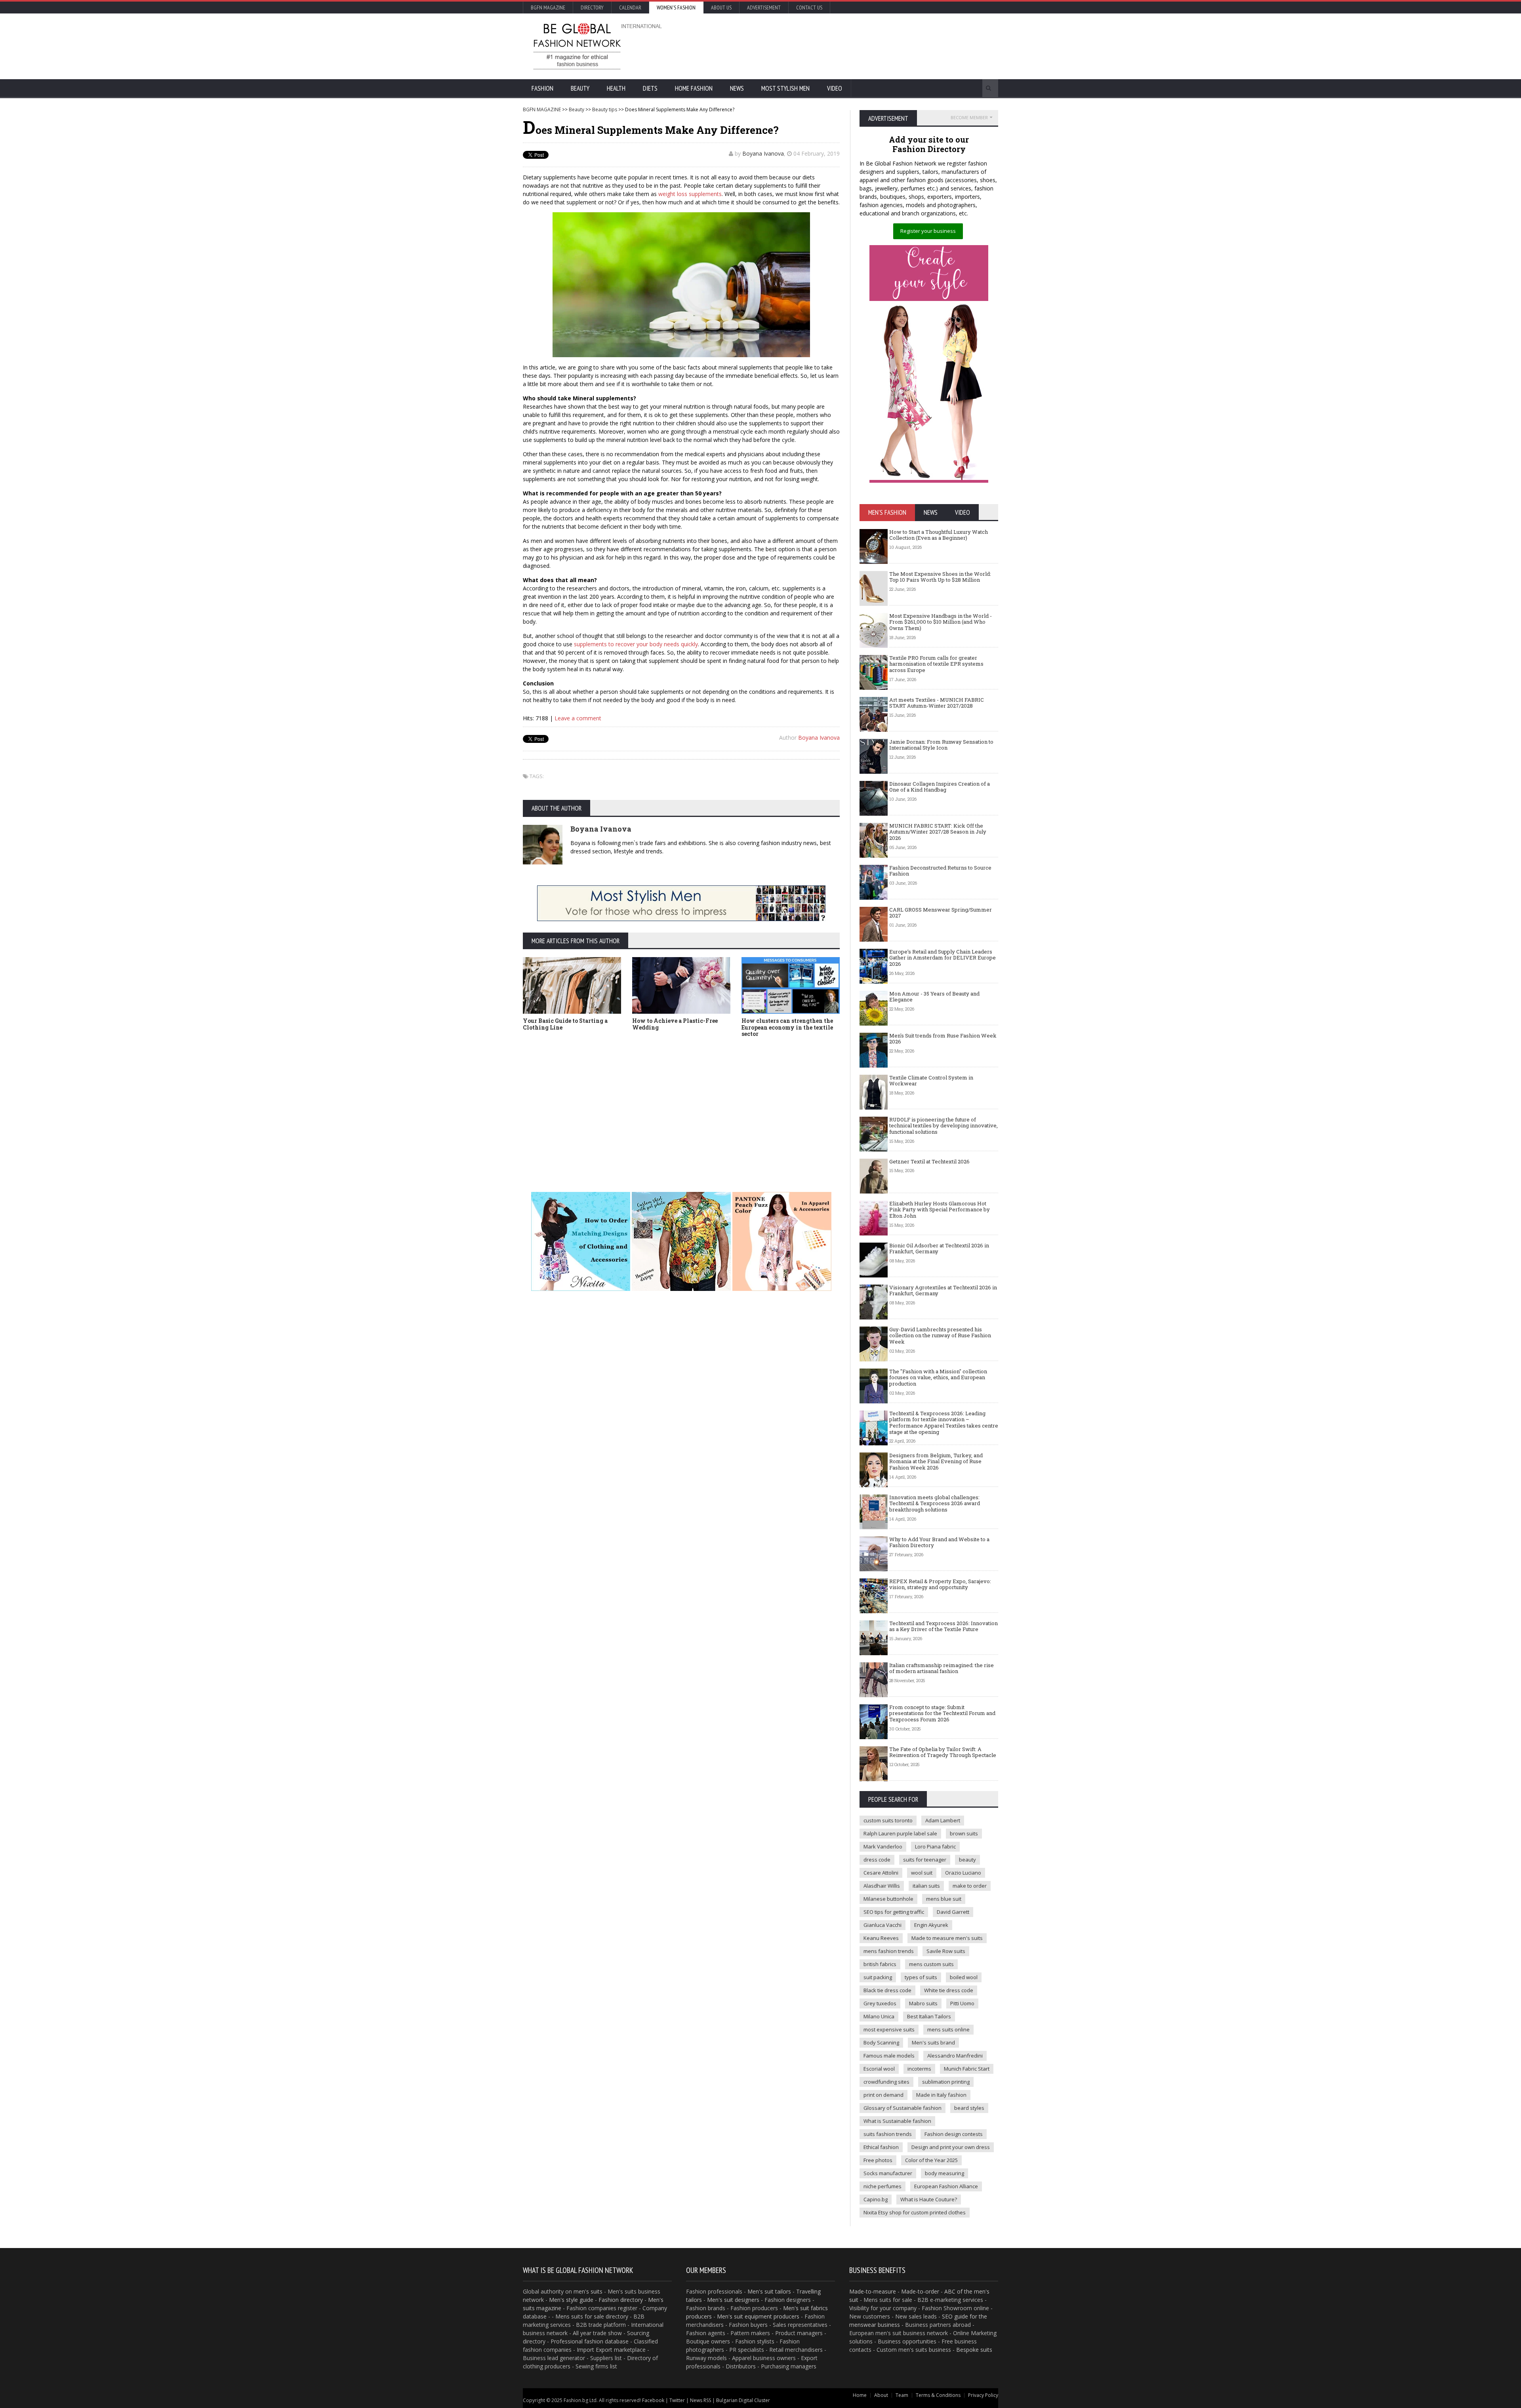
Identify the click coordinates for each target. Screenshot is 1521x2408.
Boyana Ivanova (763, 153)
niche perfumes (882, 2186)
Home (860, 2395)
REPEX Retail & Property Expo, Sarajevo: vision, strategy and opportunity (940, 1584)
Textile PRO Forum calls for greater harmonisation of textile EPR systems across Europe (936, 664)
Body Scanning (881, 2043)
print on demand (883, 2095)
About (881, 2395)
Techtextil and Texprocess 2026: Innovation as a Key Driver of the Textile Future (943, 1626)
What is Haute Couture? (929, 2199)
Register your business (928, 231)
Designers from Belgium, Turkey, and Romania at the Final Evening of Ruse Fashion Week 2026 (936, 1461)
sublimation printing (946, 2082)
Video (835, 88)
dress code (877, 1860)
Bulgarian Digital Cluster (743, 2400)
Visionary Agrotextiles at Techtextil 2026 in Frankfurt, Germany (943, 1291)
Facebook (653, 2400)
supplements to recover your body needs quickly (636, 644)
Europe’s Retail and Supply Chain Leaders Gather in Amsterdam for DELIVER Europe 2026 (943, 958)
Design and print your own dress (951, 2147)
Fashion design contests (954, 2134)
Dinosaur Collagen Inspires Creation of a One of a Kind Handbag (940, 787)
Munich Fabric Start (967, 2069)
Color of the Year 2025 (931, 2160)
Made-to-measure (873, 2291)
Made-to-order (920, 2291)
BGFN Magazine (548, 8)
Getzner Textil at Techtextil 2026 (929, 1161)
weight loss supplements (690, 194)
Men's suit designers (733, 2300)
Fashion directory (621, 2300)
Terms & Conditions (938, 2395)
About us (721, 8)
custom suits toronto (888, 1820)
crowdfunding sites (886, 2082)
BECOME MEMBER (969, 117)
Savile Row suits (946, 1951)
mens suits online (948, 2029)
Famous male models (889, 2056)
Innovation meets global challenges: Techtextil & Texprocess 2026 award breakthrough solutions (935, 1503)
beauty (967, 1860)
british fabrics (880, 1964)
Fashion (542, 88)
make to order (970, 1886)
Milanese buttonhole (888, 1899)
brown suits (964, 1833)
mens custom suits (931, 1964)
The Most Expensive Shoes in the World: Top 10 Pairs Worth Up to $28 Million (940, 577)
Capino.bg (876, 2199)
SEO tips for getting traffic (894, 1912)
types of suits (921, 1977)
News (737, 88)
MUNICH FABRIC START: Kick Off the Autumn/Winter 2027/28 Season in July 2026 (938, 832)
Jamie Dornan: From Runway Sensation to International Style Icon (941, 745)
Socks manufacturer (888, 2173)
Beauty (580, 88)
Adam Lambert (943, 1820)
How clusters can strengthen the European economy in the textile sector (787, 1027)
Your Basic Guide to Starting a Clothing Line (565, 1024)
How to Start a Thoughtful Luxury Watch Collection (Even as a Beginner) (939, 535)
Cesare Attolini (881, 1873)
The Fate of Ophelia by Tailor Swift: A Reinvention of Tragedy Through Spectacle (943, 1752)
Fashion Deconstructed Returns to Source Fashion (940, 871)
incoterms (919, 2069)
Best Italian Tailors (929, 2016)
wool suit (922, 1873)
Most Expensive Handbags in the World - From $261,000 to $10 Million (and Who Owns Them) (941, 622)
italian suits (926, 1886)
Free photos (878, 2160)
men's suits (588, 2291)
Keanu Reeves (881, 1938)
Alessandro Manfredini (955, 2056)
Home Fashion (694, 88)
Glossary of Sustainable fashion (902, 2108)
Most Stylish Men (785, 88)
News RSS (700, 2400)
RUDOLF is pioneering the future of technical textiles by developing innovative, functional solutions (943, 1126)
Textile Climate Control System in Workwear (931, 1081)
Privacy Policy (983, 2395)
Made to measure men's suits (947, 1938)
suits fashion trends (888, 2134)
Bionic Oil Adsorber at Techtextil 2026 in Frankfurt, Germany (939, 1249)
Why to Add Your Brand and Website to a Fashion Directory (939, 1542)
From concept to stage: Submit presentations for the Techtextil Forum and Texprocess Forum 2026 (942, 1713)
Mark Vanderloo (883, 1846)
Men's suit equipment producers (758, 2316)
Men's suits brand (933, 2043)
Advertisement (764, 8)
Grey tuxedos (880, 2003)
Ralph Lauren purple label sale (900, 1833)
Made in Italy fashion (941, 2095)
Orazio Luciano (963, 1873)
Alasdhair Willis (882, 1886)
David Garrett (953, 1912)
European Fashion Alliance (946, 2186)
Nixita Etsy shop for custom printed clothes (915, 2212)
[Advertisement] (846, 46)
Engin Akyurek (931, 1925)
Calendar (630, 8)
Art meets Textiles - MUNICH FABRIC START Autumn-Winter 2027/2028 (937, 703)
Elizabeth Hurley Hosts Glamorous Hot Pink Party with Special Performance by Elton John (940, 1210)
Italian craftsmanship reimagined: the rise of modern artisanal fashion (942, 1668)
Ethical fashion (881, 2147)
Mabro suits (923, 2003)
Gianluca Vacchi (882, 1925)
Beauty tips (605, 109)
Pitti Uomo (962, 2003)
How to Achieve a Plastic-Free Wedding (675, 1024)
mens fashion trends (889, 1951)
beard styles (969, 2108)
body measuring (944, 2173)
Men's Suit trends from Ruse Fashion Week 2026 (943, 1039)
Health (616, 88)
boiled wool (964, 1977)
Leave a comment (578, 718)
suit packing (878, 1977)
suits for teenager (925, 1860)
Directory (592, 8)
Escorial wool (879, 2069)
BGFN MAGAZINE (542, 109)
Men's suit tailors (769, 2291)
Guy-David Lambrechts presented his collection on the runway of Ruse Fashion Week (940, 1335)
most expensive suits (889, 2029)
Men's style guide (571, 2300)
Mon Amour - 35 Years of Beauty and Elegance (934, 997)
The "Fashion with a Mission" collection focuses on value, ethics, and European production (938, 1377)
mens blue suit (944, 1899)
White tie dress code (949, 1990)
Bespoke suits (974, 2350)
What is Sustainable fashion (897, 2121)
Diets (650, 88)
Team (902, 2395)
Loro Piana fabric (935, 1846)
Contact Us (809, 8)
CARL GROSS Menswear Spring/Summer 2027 (941, 913)
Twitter (677, 2400)
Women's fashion (676, 8)
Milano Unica (879, 2016)
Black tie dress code (887, 1990)
